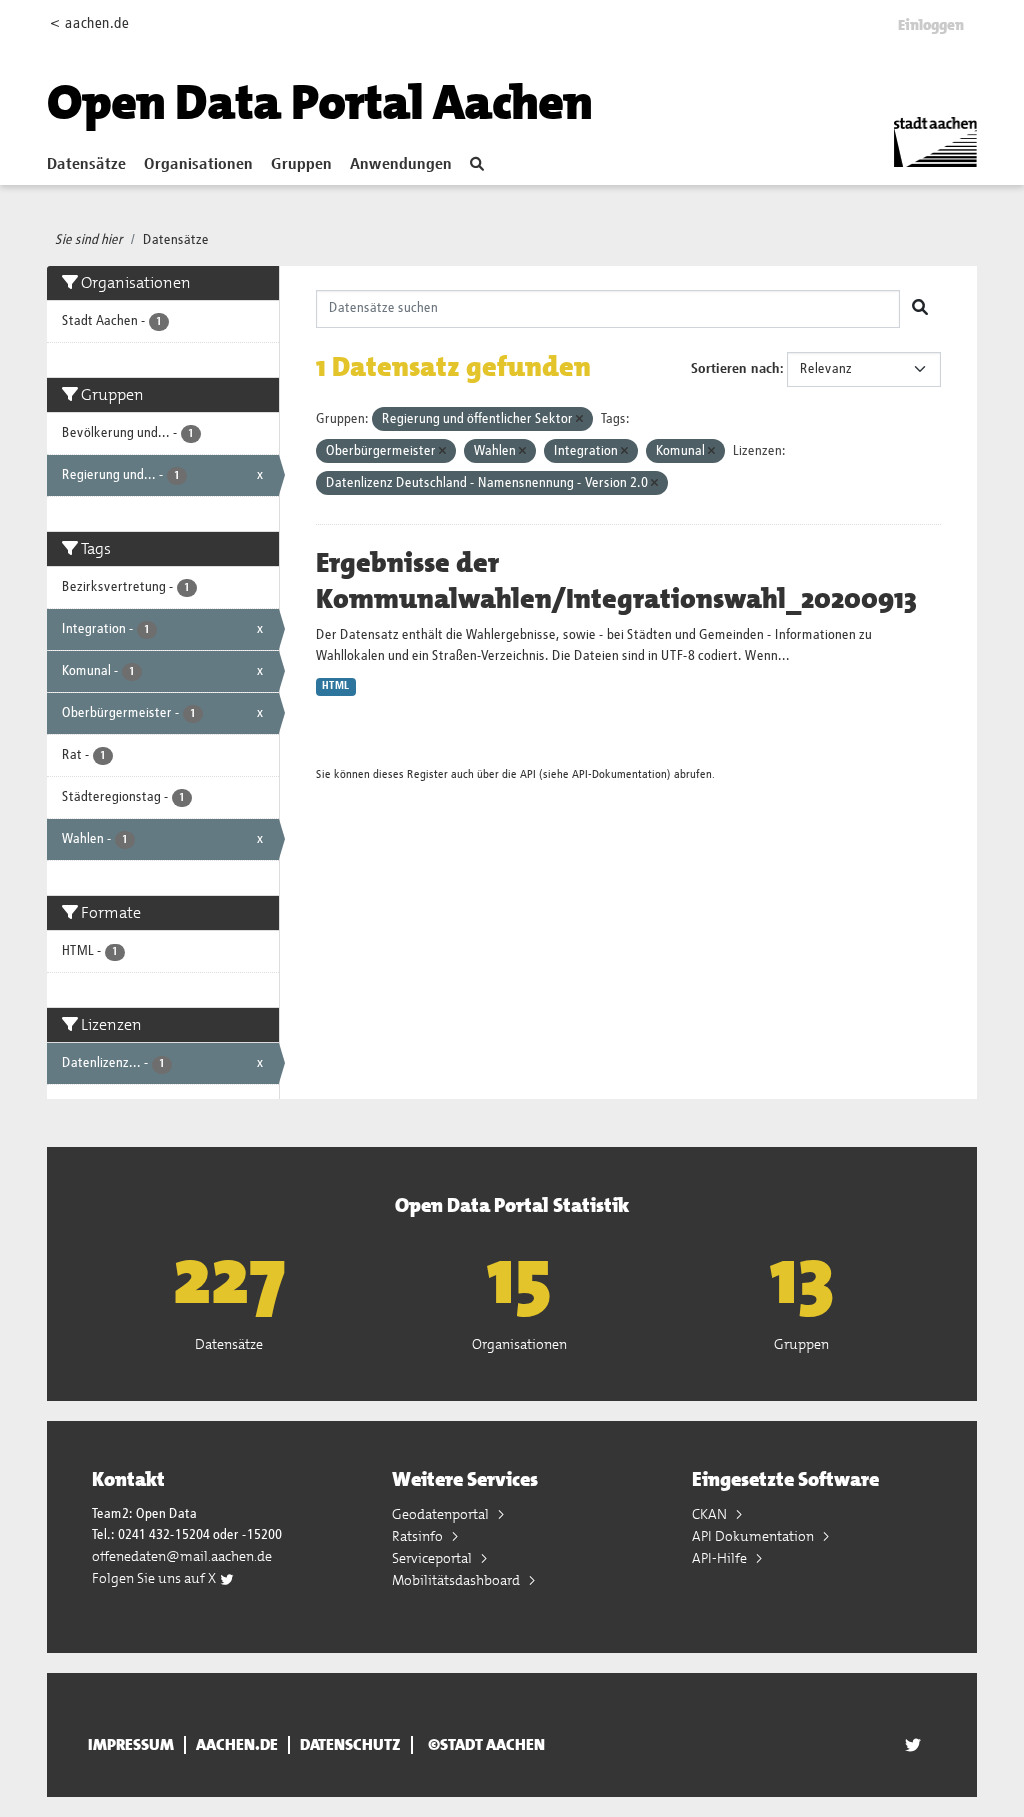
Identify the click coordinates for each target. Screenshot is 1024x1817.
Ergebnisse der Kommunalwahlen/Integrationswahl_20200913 (616, 581)
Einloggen (931, 25)
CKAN (711, 1514)
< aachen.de (89, 23)
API (528, 774)
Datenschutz (350, 1745)
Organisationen (198, 165)
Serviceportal (433, 1558)
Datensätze (86, 165)
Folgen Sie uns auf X (155, 1578)
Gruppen (301, 165)
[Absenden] (920, 309)
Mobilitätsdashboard (457, 1580)
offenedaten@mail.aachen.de (182, 1556)
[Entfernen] (579, 419)
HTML (335, 686)
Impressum (131, 1745)
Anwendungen (401, 165)
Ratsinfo (419, 1536)
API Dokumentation (754, 1536)
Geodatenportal (442, 1514)
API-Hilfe (721, 1558)
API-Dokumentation (619, 774)
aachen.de (237, 1745)
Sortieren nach (735, 369)
